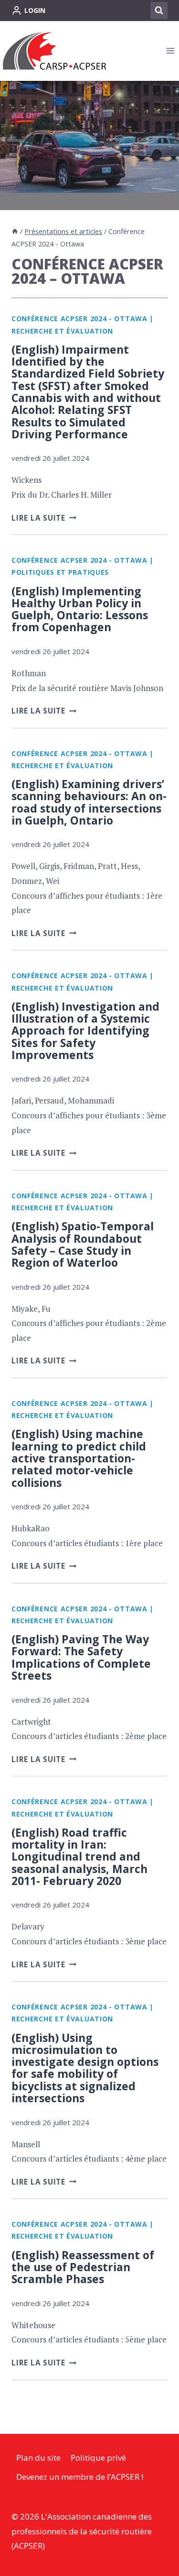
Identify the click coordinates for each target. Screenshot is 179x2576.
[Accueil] (15, 231)
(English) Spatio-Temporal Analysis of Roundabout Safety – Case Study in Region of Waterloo (83, 1244)
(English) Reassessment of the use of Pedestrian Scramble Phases (83, 2267)
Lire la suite (44, 518)
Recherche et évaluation (62, 331)
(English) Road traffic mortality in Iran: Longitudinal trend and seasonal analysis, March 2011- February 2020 (79, 1857)
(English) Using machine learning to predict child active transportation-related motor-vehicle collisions (79, 1458)
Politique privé (98, 2458)
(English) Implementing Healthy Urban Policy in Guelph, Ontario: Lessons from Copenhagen (80, 609)
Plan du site (38, 2458)
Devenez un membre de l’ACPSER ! (80, 2477)
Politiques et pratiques (60, 572)
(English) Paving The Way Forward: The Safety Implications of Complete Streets (81, 1657)
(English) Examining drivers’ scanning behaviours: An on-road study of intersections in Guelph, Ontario (89, 802)
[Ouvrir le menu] (170, 51)
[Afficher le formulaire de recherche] (159, 11)
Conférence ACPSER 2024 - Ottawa (79, 318)
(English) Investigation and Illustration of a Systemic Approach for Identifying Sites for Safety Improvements (85, 1031)
